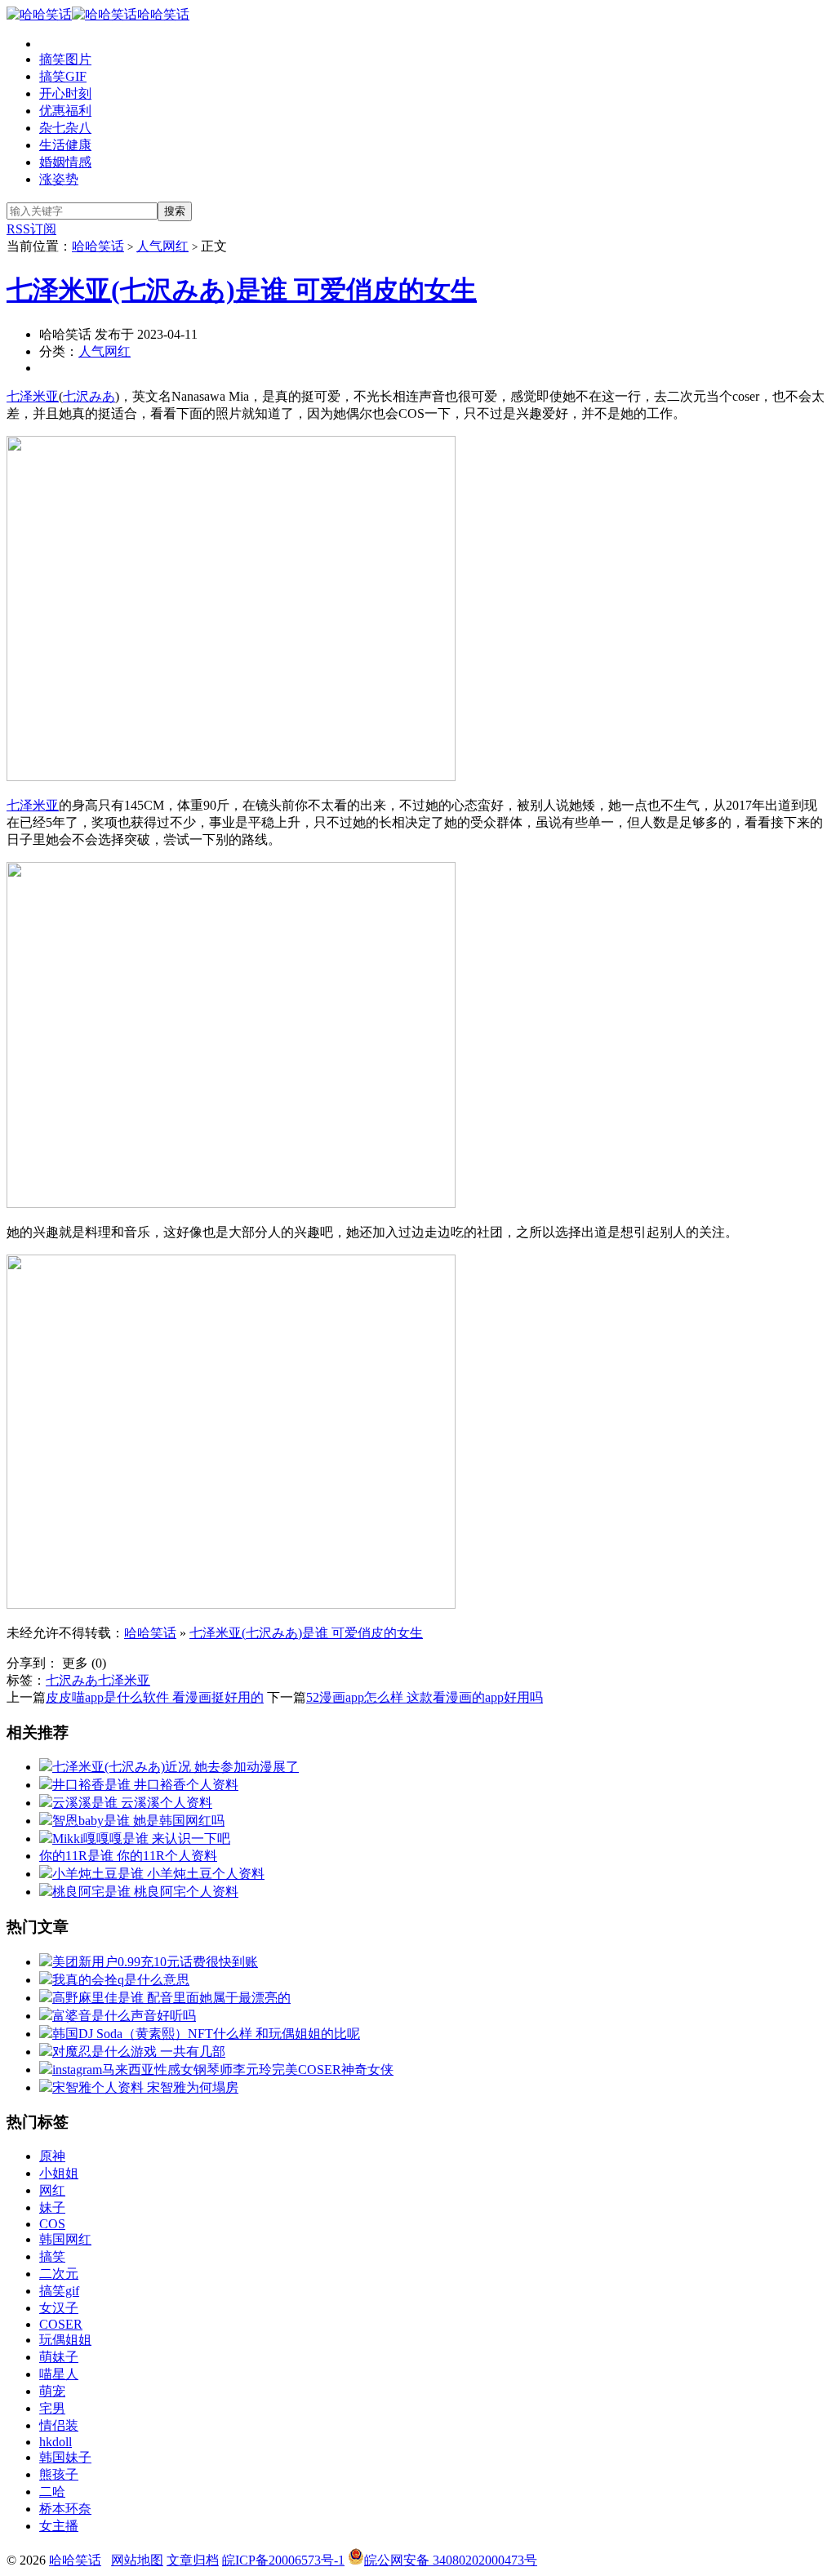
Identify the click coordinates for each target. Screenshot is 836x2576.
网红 (52, 2190)
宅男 (52, 2408)
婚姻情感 (65, 162)
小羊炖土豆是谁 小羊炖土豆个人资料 (158, 1874)
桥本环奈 (65, 2509)
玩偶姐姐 (65, 2340)
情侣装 (59, 2425)
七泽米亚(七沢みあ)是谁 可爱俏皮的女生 (242, 290)
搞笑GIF (63, 76)
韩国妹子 (65, 2457)
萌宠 (52, 2391)
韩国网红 (65, 2239)
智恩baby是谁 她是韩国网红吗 (138, 1821)
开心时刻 (65, 93)
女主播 (59, 2526)
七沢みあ (89, 396)
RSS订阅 (31, 229)
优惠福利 (65, 111)
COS (52, 2224)
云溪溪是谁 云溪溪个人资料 (132, 1803)
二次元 (59, 2274)
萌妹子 (59, 2357)
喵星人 (59, 2374)
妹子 (52, 2207)
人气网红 (162, 246)
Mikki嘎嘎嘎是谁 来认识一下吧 (141, 1839)
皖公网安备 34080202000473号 (451, 2560)
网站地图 (137, 2560)
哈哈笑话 (163, 14)
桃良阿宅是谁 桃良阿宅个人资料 (145, 1892)
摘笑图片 (65, 59)
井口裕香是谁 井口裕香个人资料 (145, 1785)
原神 (52, 2156)
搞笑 (52, 2256)
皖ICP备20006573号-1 (283, 2560)
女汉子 (59, 2308)
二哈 (52, 2492)
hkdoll (56, 2442)
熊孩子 (59, 2474)
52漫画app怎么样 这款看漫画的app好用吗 (425, 1697)
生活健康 (65, 145)
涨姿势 (59, 179)
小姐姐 (59, 2173)
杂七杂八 (65, 128)
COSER (61, 2324)
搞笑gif (59, 2291)
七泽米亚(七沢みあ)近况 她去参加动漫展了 (176, 1767)
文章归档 (193, 2560)
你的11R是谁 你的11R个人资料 (128, 1856)
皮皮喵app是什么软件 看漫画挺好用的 (155, 1697)
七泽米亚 (33, 396)
